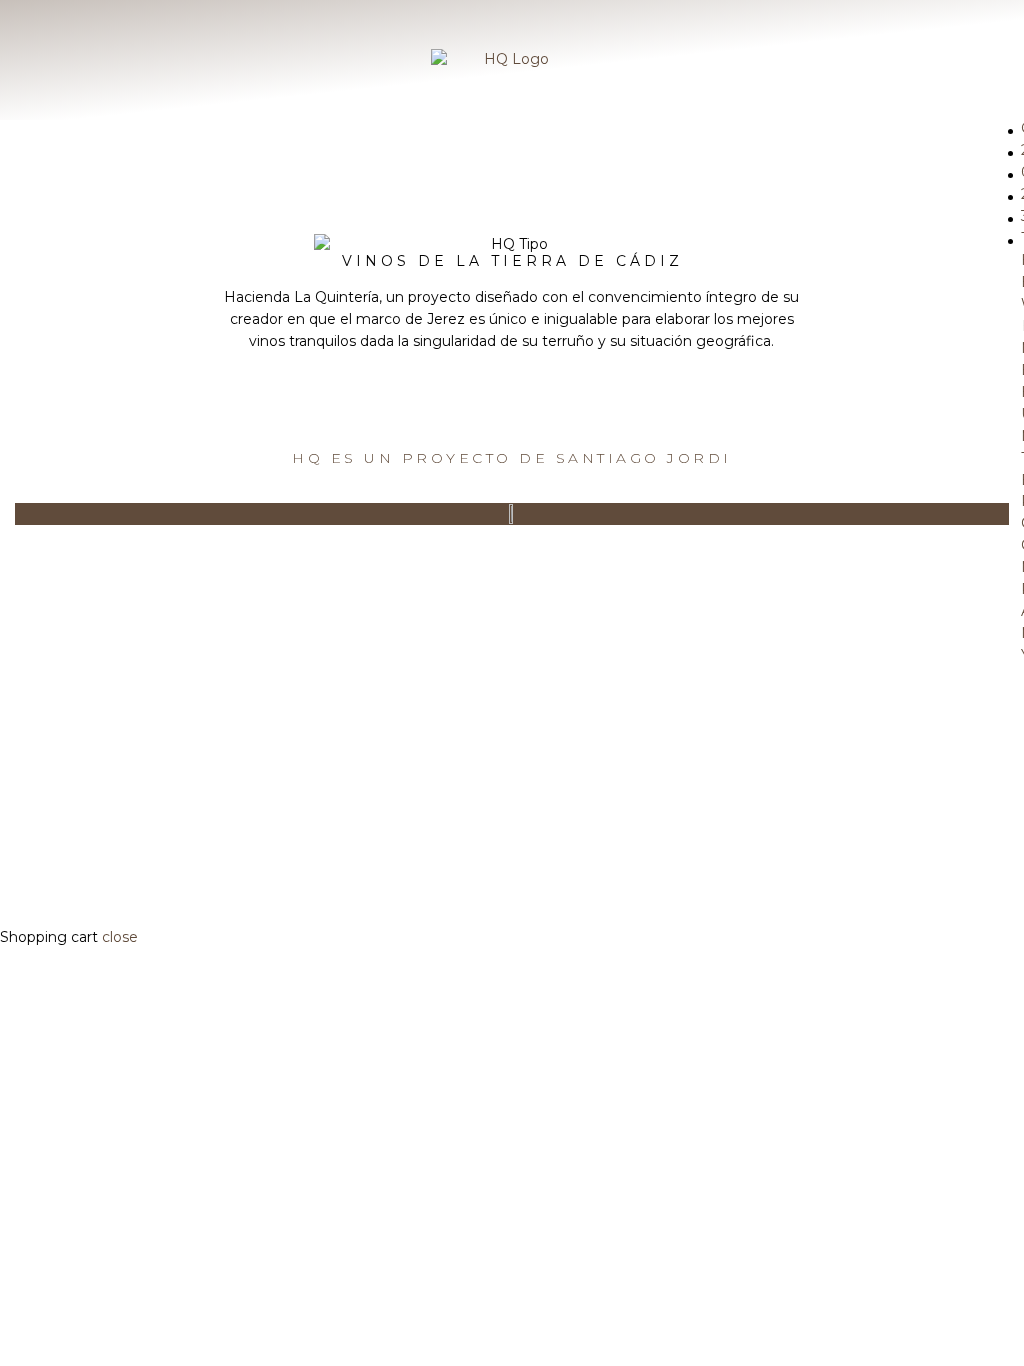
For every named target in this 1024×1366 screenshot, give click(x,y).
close (120, 937)
